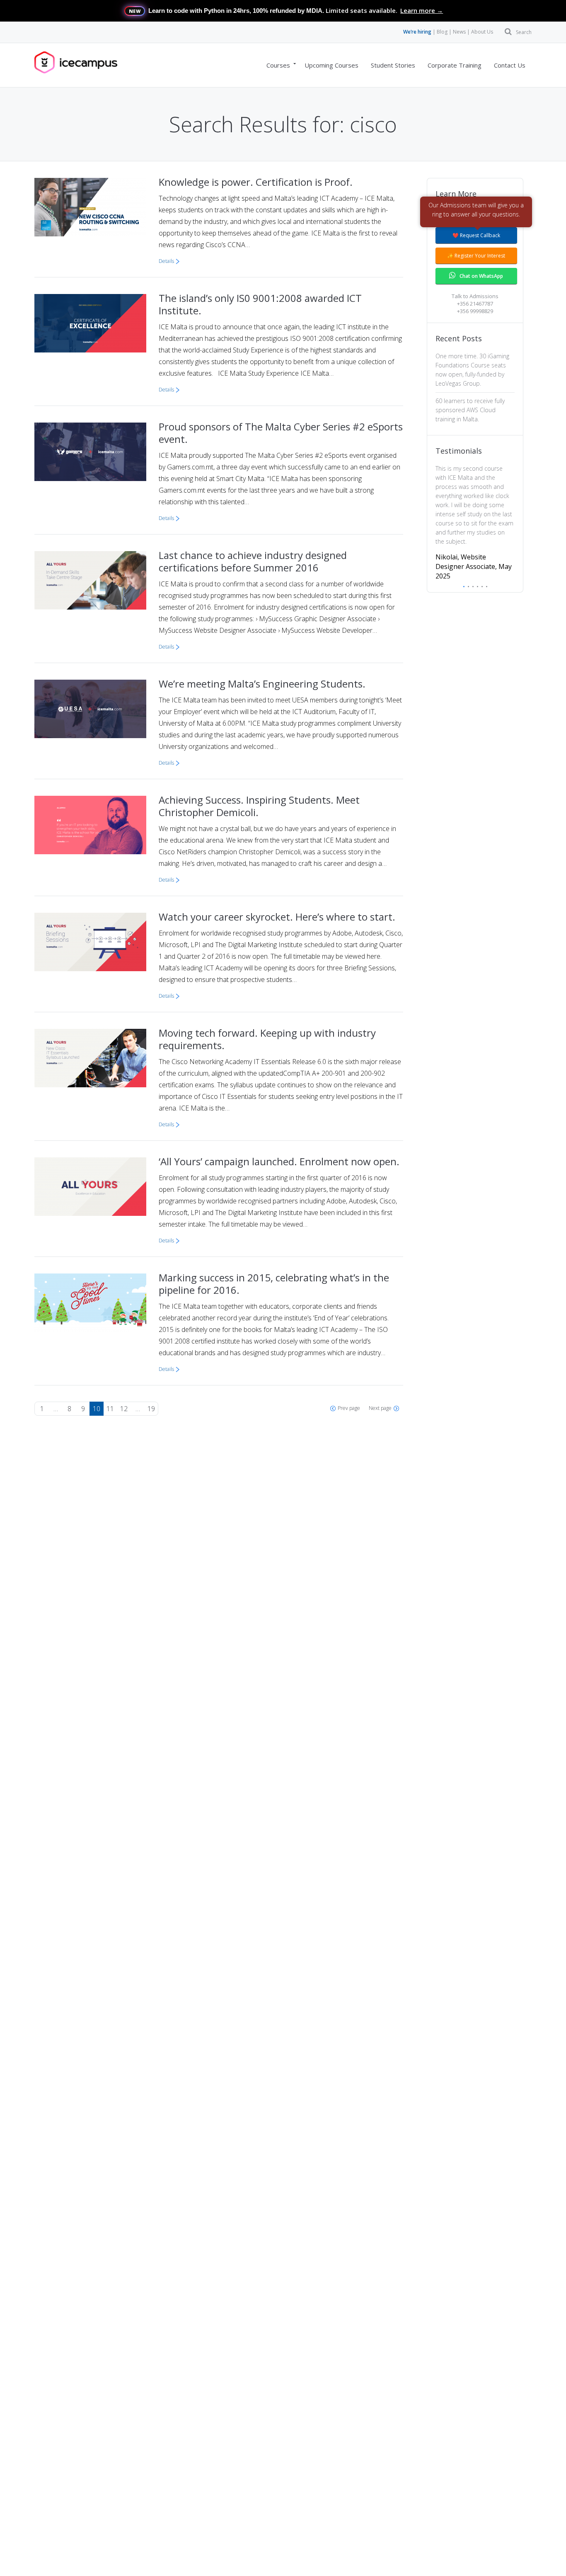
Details (166, 261)
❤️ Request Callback (476, 235)
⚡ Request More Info (476, 215)
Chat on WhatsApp (481, 276)
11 (110, 1409)
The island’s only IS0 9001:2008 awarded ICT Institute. (260, 304)
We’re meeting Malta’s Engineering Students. (262, 684)
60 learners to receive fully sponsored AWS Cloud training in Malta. (470, 410)
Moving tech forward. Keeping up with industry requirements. (267, 1039)
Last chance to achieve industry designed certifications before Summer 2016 (253, 561)
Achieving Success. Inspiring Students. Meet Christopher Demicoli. (259, 806)
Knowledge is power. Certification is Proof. (256, 182)
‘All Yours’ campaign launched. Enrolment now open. (279, 1161)
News (459, 32)
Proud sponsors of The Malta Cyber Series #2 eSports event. (281, 433)
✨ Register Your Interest (476, 256)
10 (97, 1409)
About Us (482, 32)
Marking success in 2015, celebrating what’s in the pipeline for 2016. (274, 1284)
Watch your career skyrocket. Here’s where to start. (277, 917)
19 (151, 1409)
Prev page (349, 1408)
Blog (442, 32)
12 (124, 1409)
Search (524, 32)
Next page (380, 1408)
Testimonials (459, 451)
